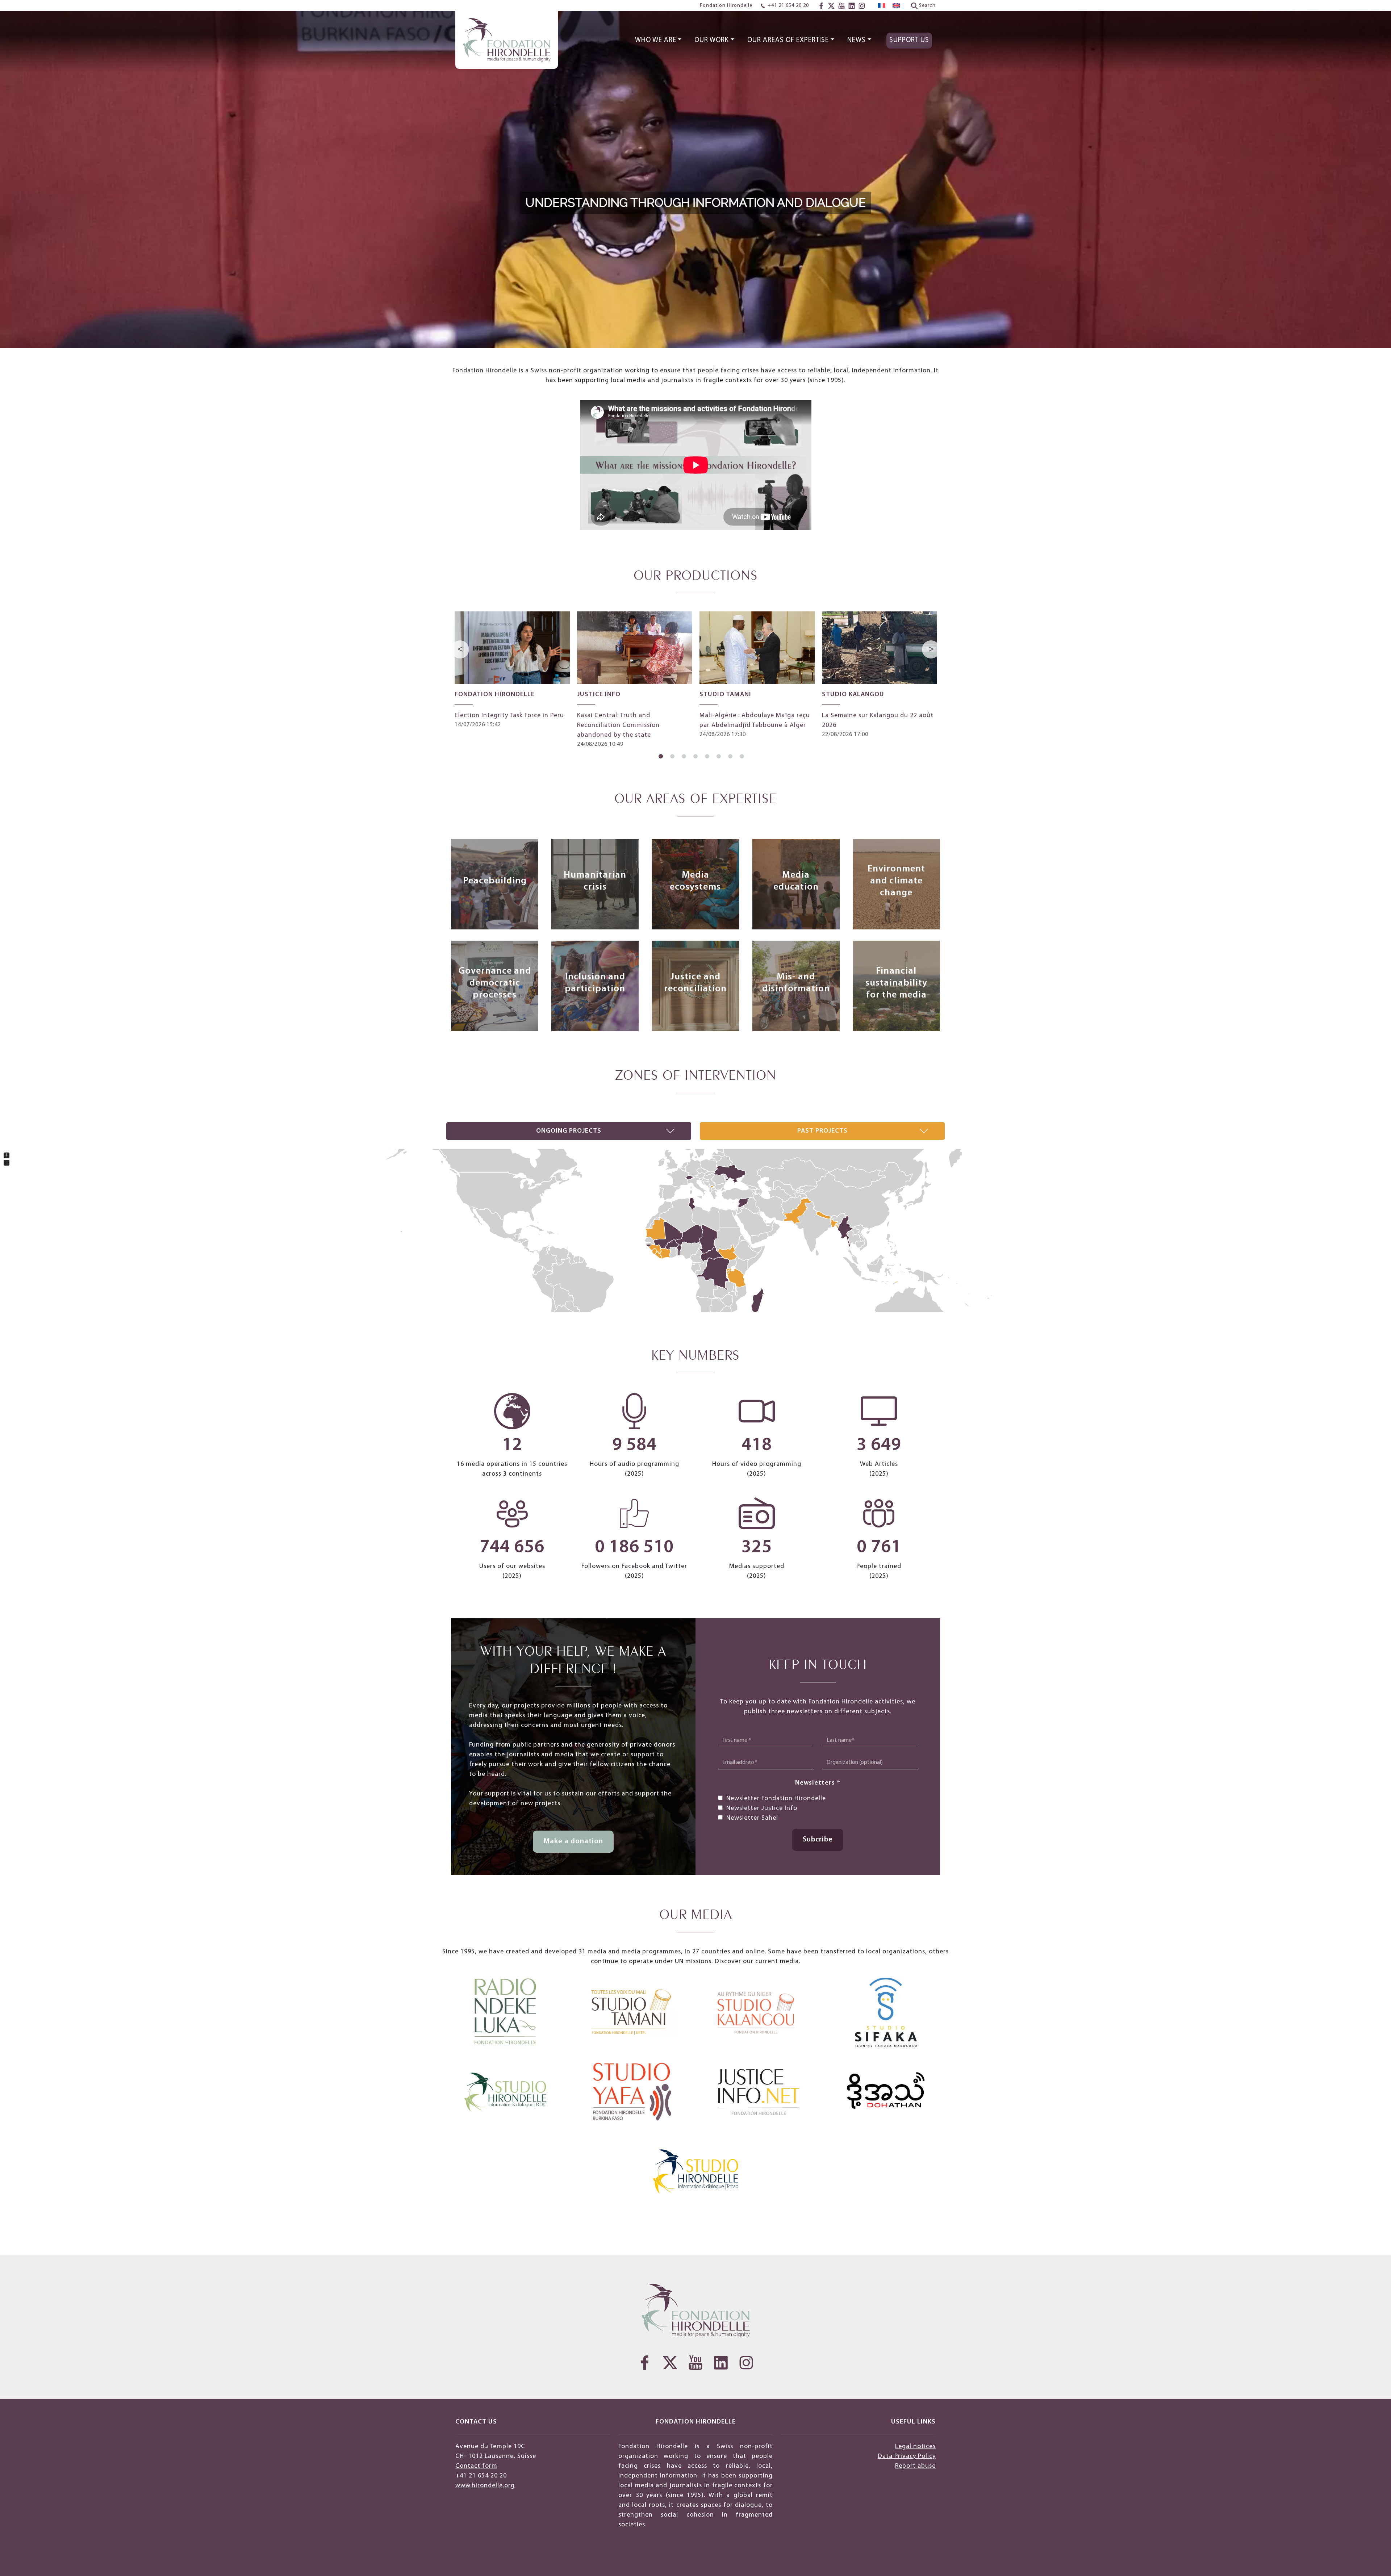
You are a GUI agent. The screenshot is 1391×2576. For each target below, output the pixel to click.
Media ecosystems (695, 881)
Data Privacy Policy (907, 2456)
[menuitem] (882, 6)
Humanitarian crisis (595, 881)
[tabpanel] (512, 670)
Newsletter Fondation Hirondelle (776, 1799)
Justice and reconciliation (695, 983)
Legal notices (915, 2447)
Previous (461, 649)
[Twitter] (831, 6)
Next (931, 649)
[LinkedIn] (852, 6)
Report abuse (915, 2466)
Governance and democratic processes (495, 983)
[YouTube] (841, 6)
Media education (796, 881)
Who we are (656, 40)
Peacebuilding (495, 881)
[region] (695, 174)
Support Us (909, 40)
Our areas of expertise (788, 40)
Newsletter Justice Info (762, 1808)
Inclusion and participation (595, 983)
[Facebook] (821, 6)
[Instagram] (862, 6)
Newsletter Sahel (752, 1818)
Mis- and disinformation (796, 983)
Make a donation (573, 1841)
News (857, 40)
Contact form (476, 2466)
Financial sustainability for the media (896, 983)
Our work (712, 40)
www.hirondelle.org (485, 2486)
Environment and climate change (896, 881)
